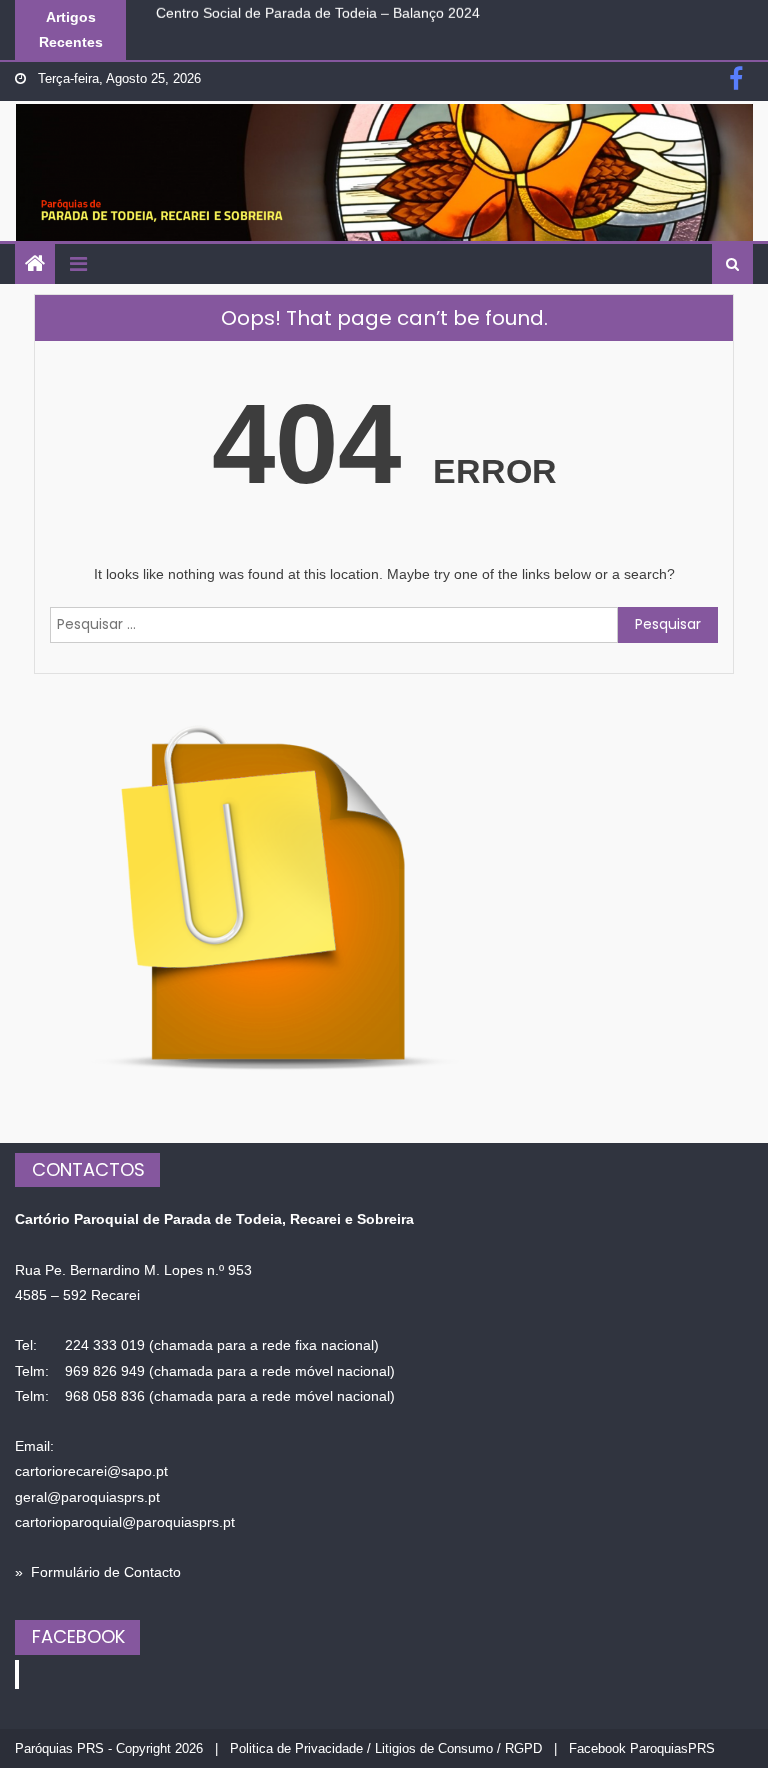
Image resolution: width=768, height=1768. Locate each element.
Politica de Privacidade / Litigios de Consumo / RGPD (386, 1748)
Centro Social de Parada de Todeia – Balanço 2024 (318, 9)
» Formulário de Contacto (98, 1572)
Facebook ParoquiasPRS (642, 1748)
